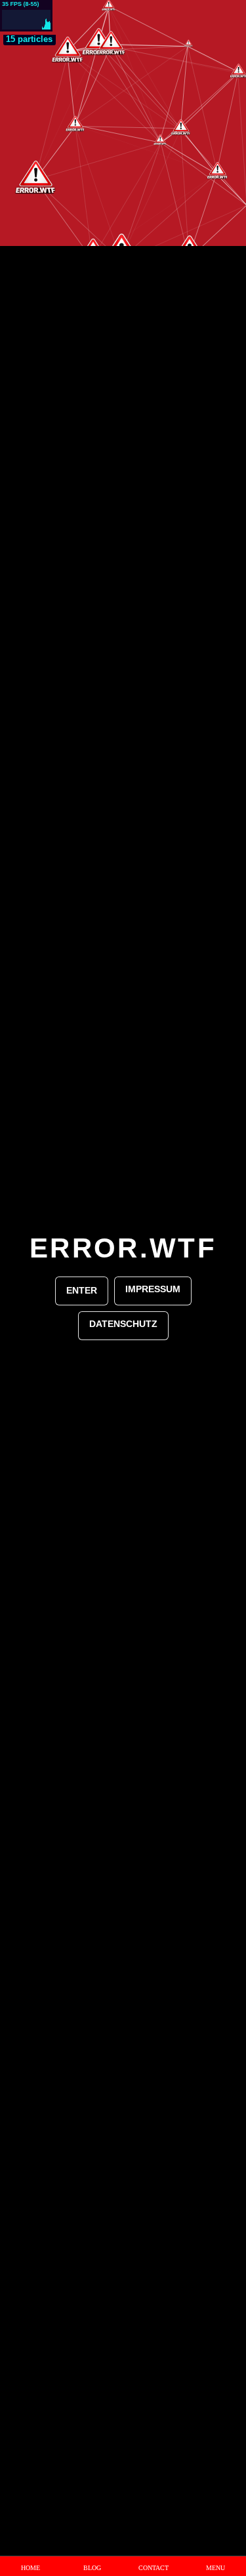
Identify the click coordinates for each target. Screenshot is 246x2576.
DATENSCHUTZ (123, 1324)
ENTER (82, 1290)
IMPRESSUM (153, 1289)
